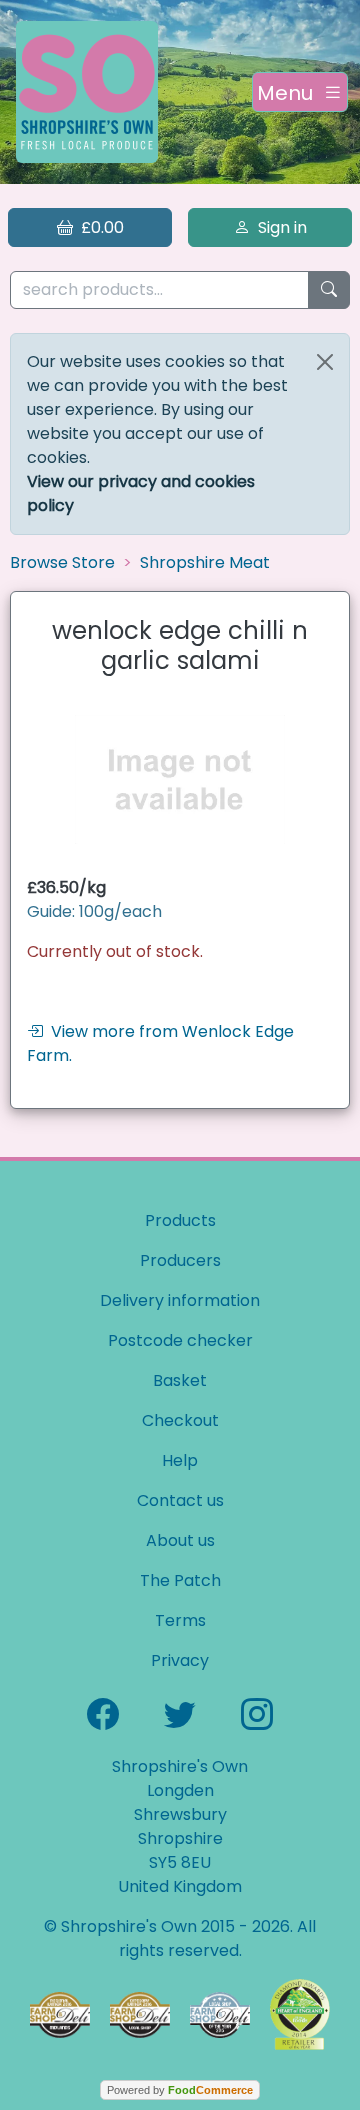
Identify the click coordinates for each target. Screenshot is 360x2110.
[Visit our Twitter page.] (180, 1712)
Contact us (180, 1500)
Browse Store (62, 562)
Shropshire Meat (205, 562)
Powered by (180, 2090)
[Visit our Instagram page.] (257, 1712)
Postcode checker (180, 1340)
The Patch (180, 1580)
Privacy (180, 1660)
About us (180, 1540)
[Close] (325, 362)
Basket (180, 1380)
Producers (180, 1260)
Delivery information (180, 1300)
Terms (180, 1620)
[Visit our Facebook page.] (103, 1712)
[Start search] (329, 290)
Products (180, 1220)
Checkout (180, 1420)
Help (180, 1460)
